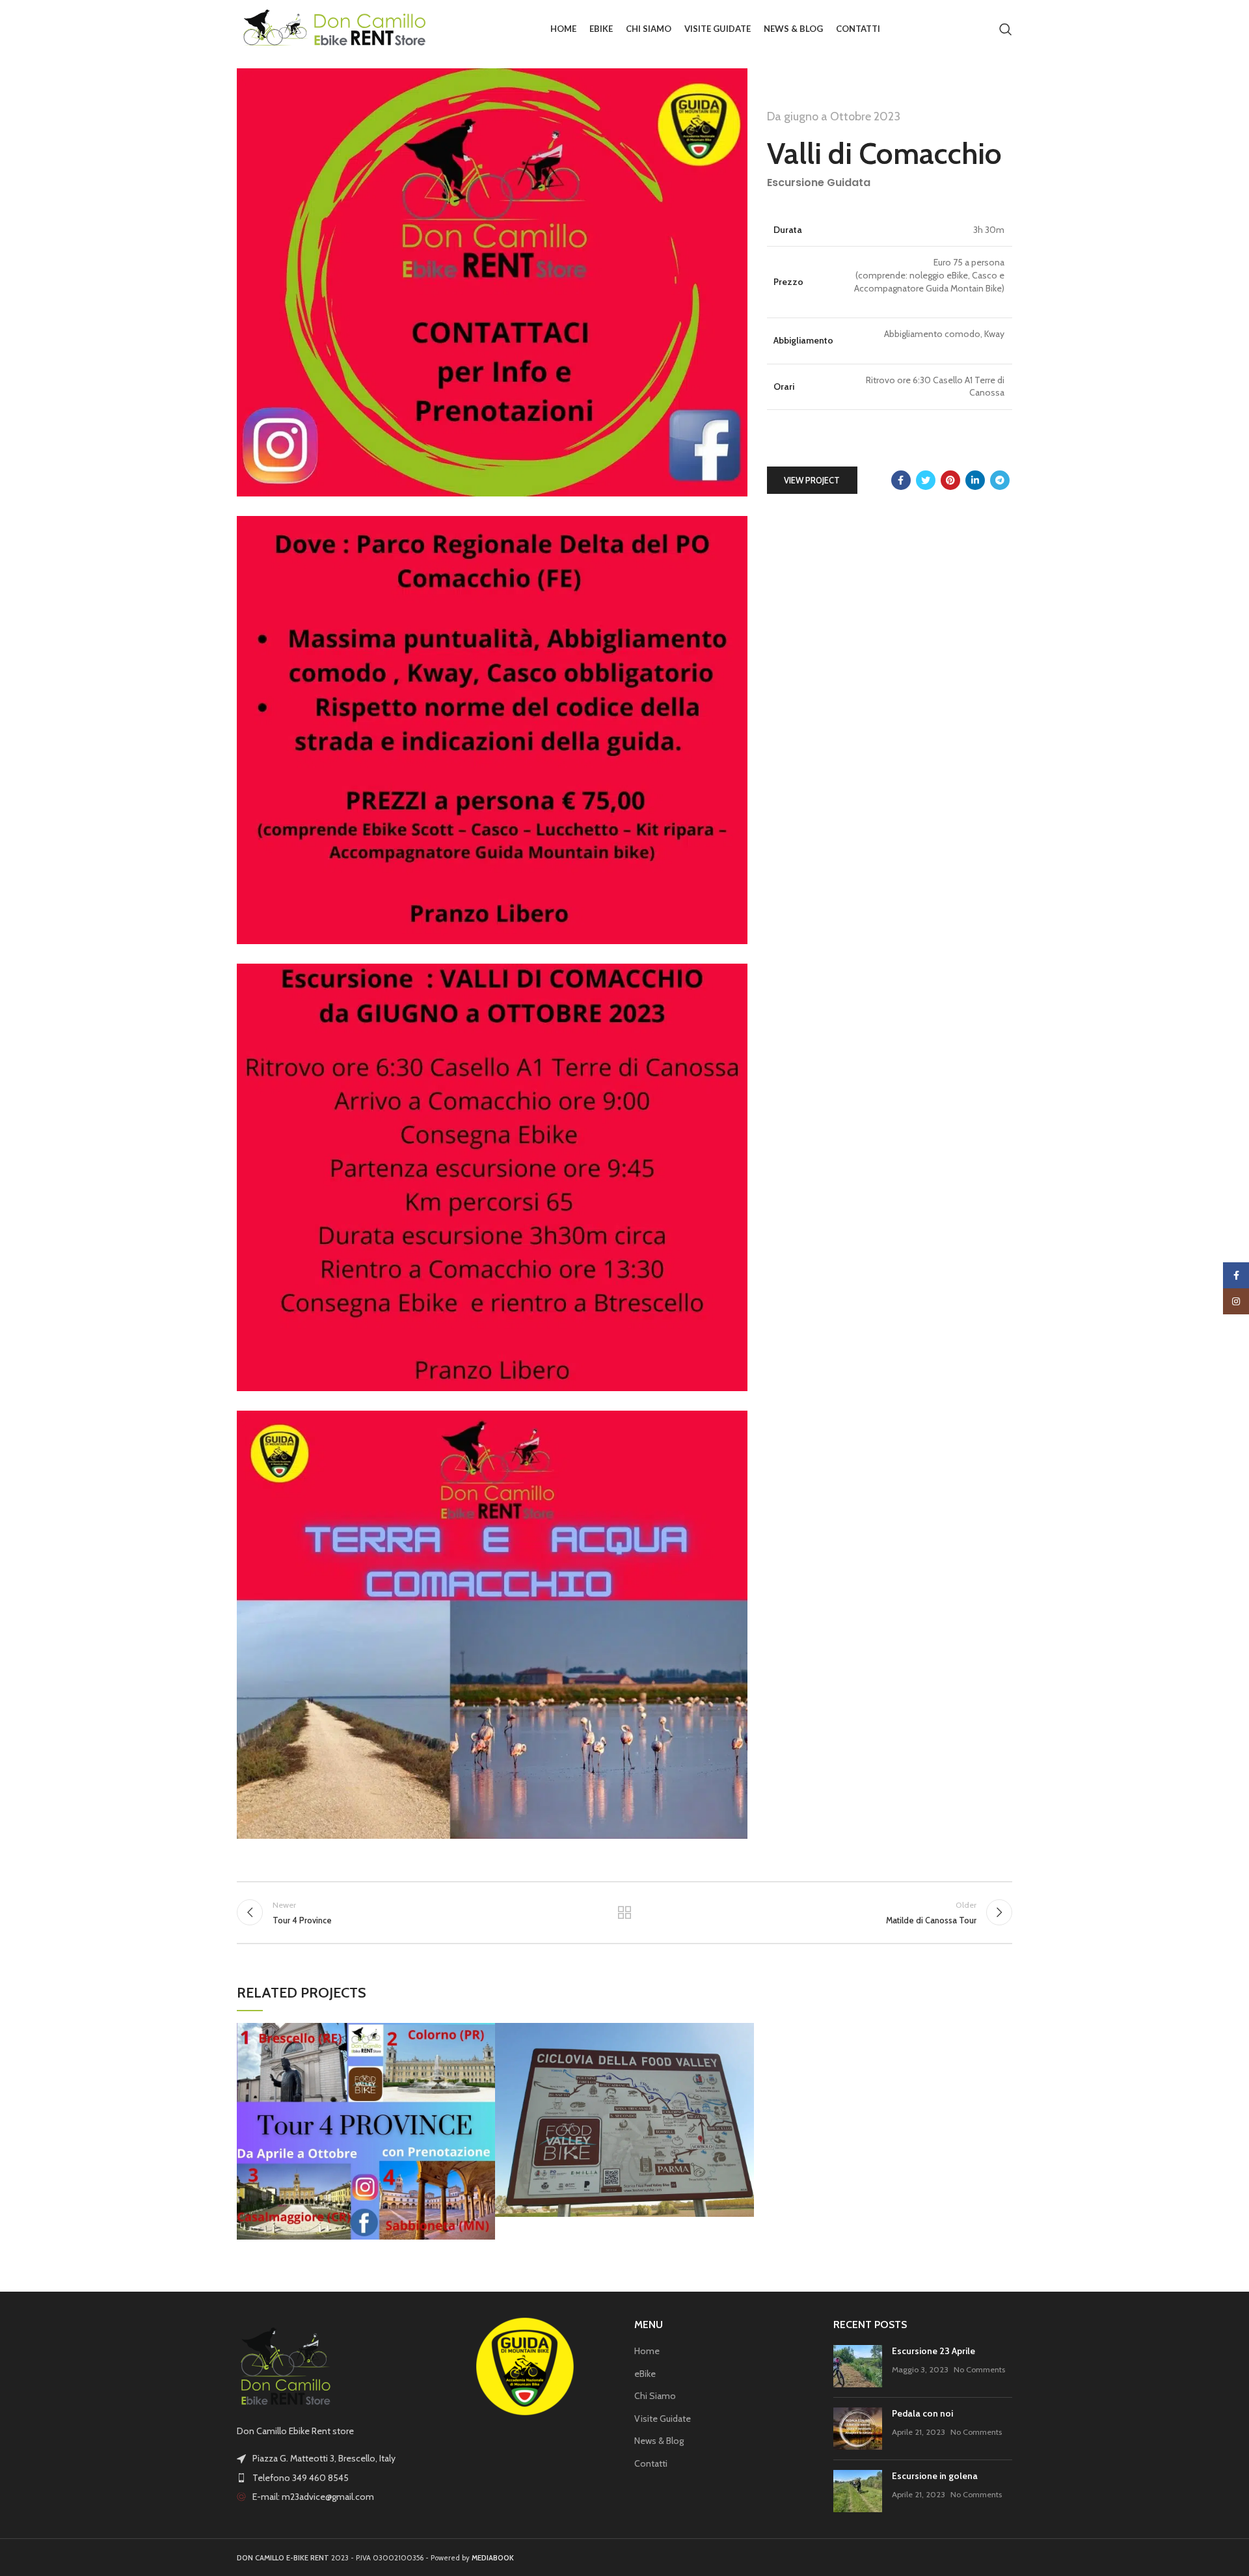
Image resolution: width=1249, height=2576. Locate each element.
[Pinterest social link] (950, 480)
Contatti (651, 2463)
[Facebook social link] (901, 480)
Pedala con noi (922, 2413)
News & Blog (659, 2441)
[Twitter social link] (926, 480)
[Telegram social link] (1000, 480)
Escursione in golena (935, 2476)
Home (647, 2351)
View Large (485, 2033)
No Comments (979, 2369)
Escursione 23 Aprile (933, 2351)
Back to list (625, 1912)
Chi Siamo (655, 2396)
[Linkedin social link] (975, 480)
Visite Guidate (663, 2419)
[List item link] (327, 2478)
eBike (645, 2374)
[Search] (1006, 29)
